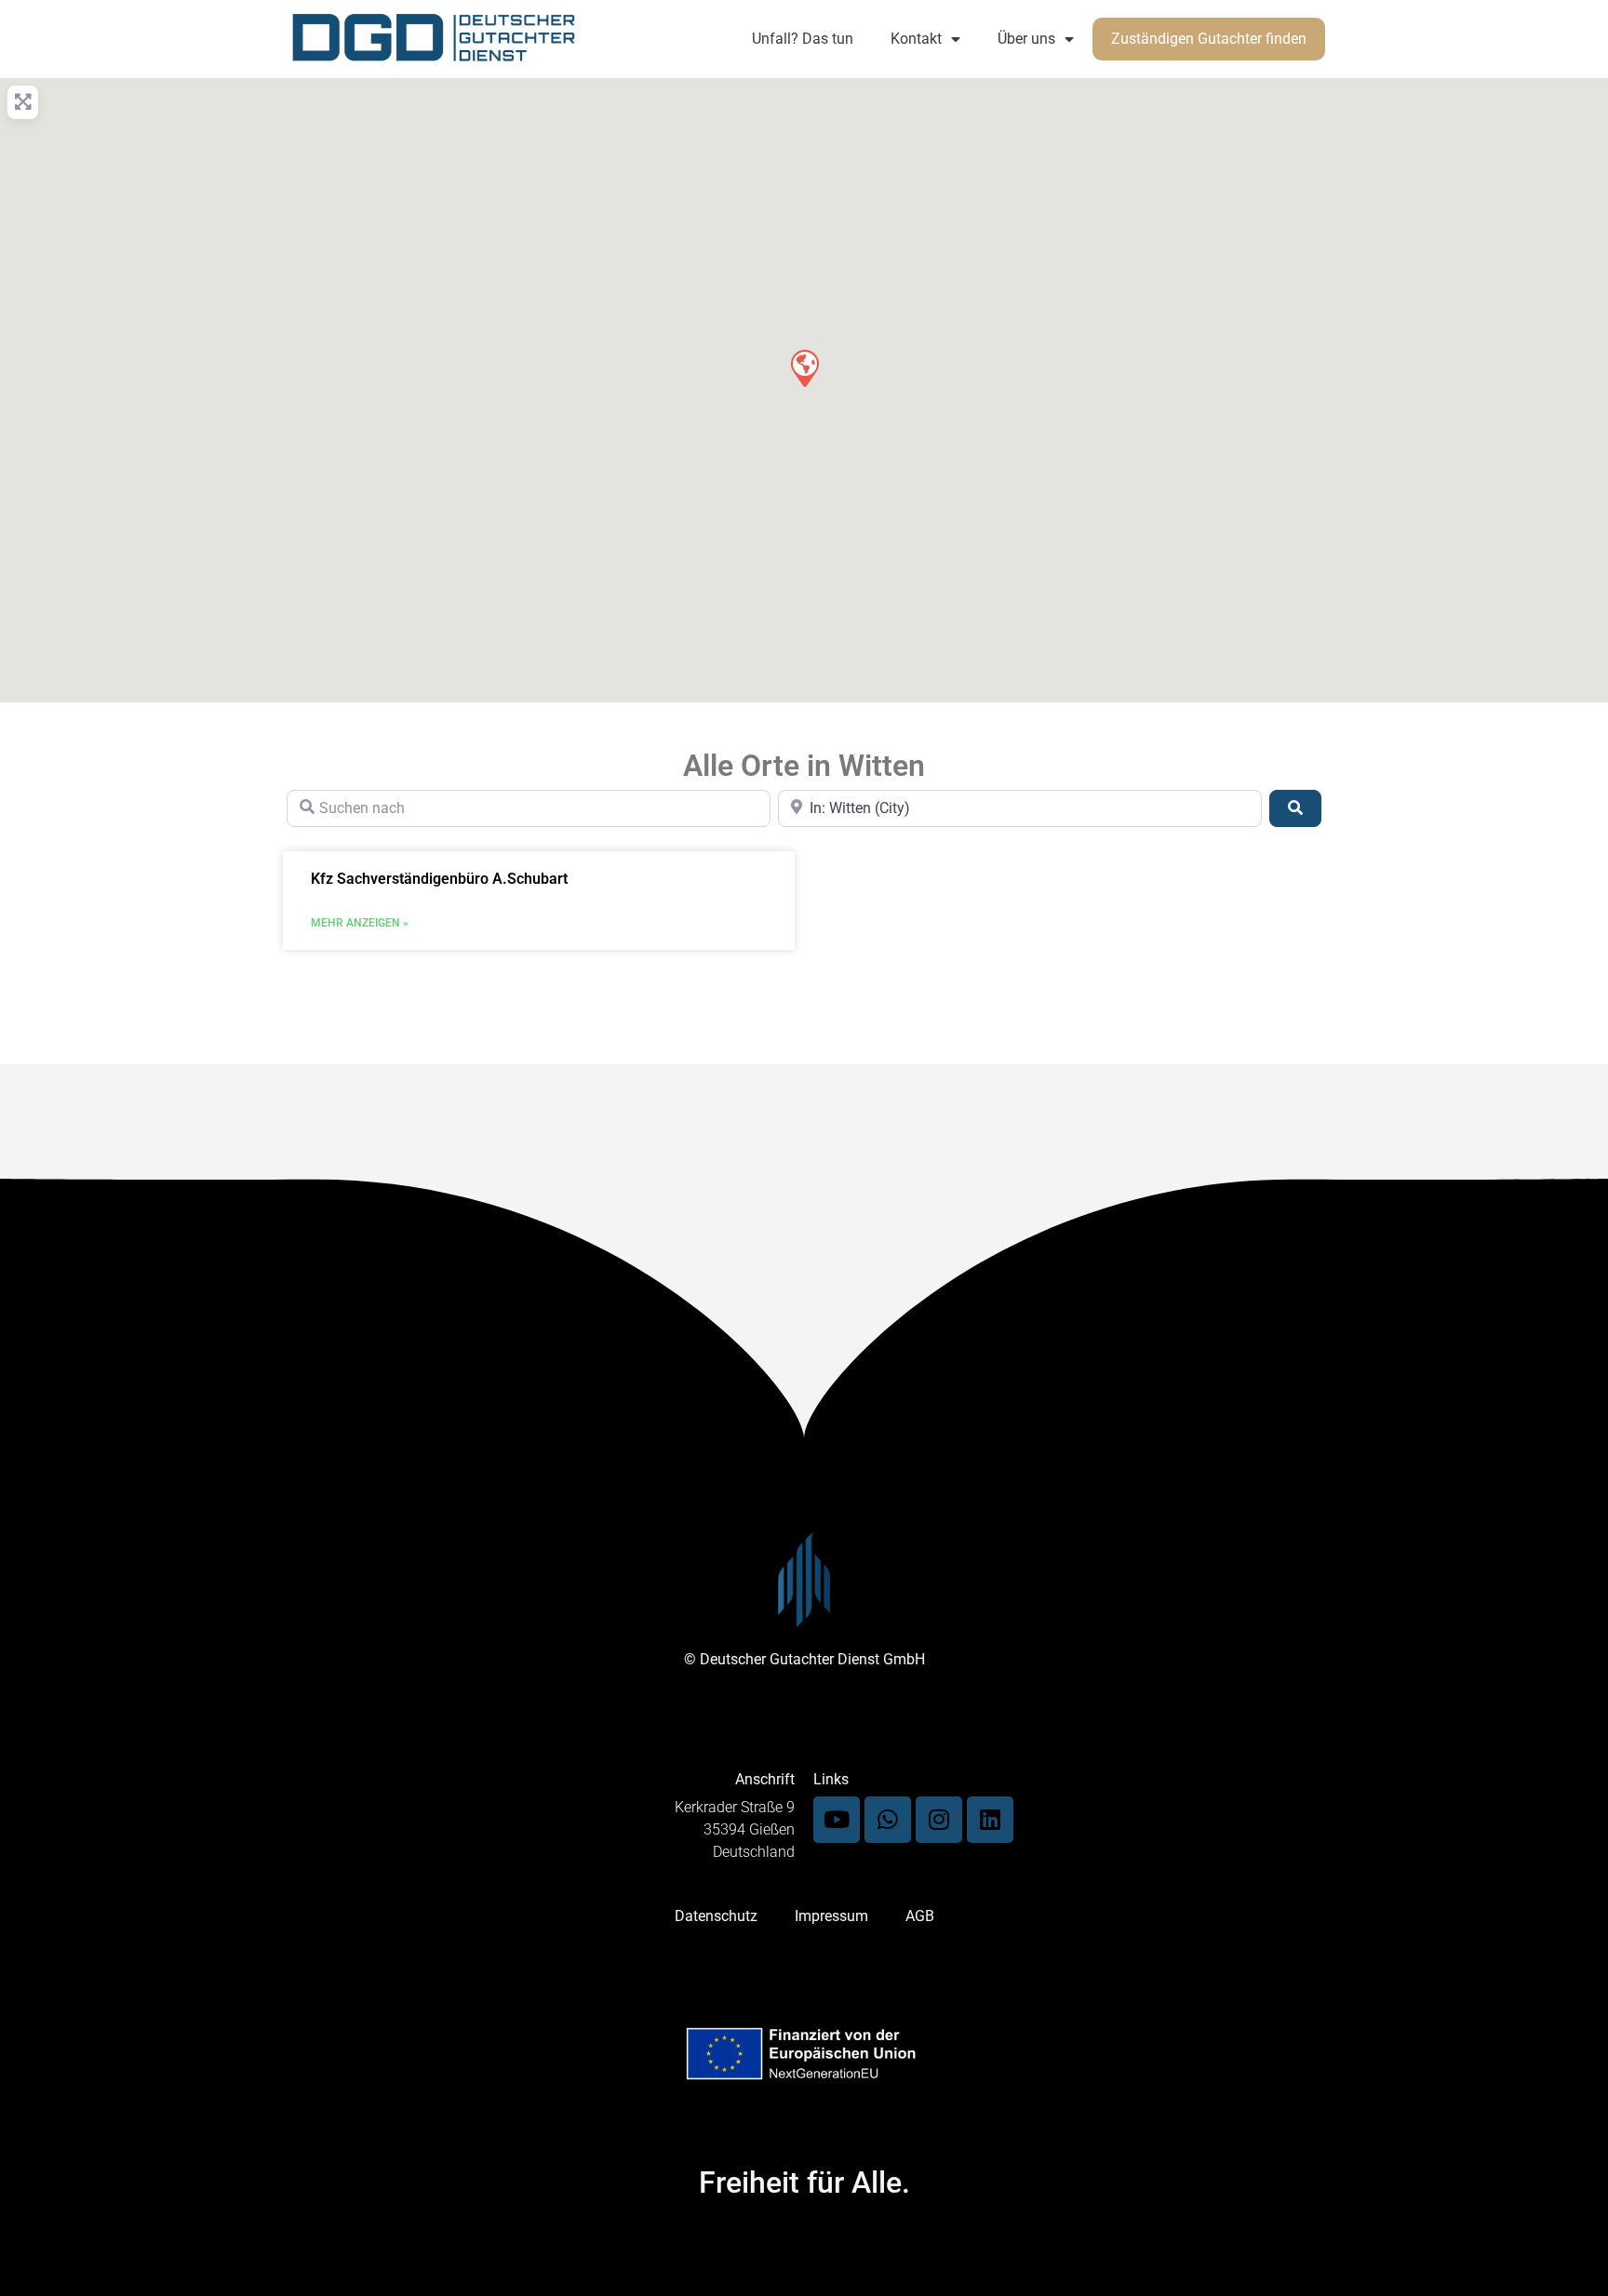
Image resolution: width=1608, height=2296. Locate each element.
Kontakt (916, 39)
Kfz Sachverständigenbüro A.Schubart (439, 879)
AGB (920, 1916)
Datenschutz (716, 1916)
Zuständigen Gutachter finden (1209, 39)
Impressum (831, 1916)
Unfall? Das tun (803, 39)
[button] (804, 367)
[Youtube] (837, 1820)
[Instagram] (939, 1820)
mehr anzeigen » (360, 923)
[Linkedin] (990, 1820)
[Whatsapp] (888, 1820)
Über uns (1026, 39)
